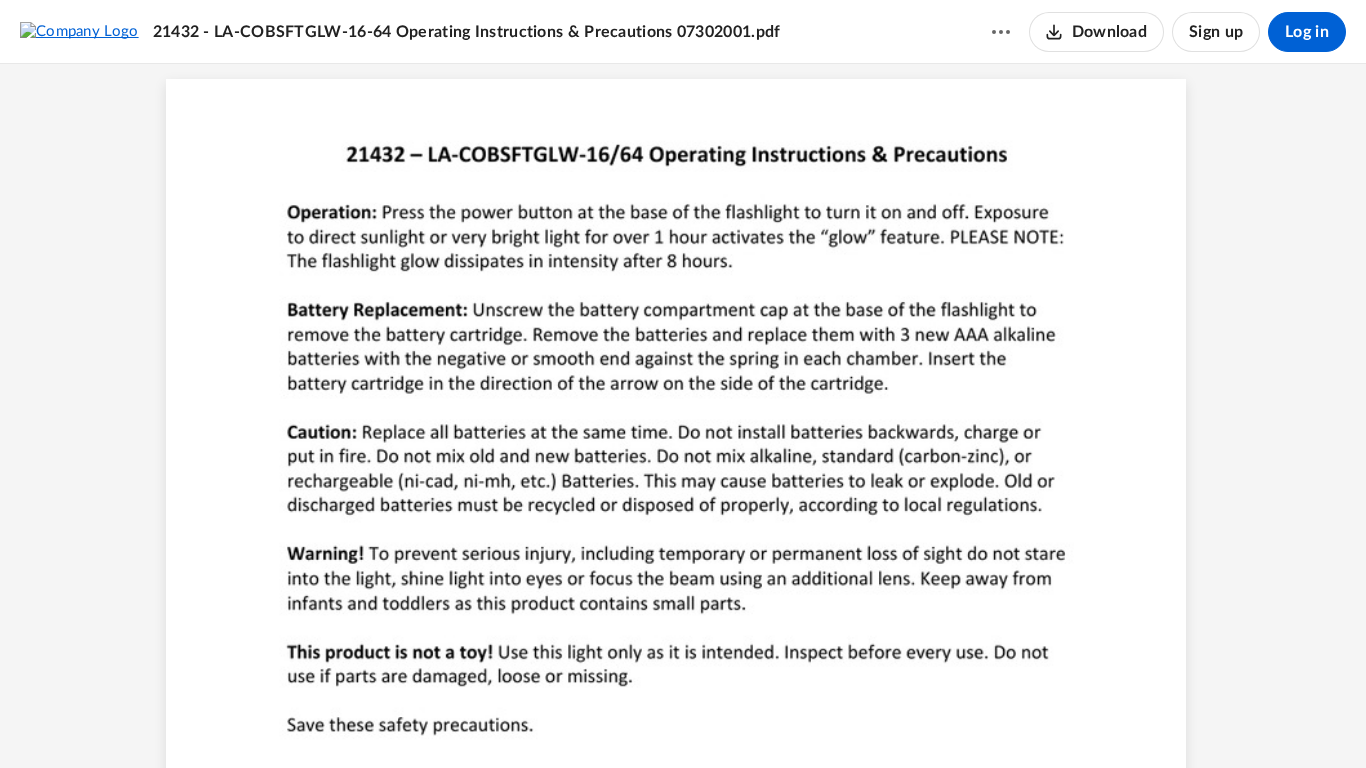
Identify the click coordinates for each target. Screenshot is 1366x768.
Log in (1307, 32)
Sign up (1216, 32)
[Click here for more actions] (1001, 32)
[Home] (79, 31)
